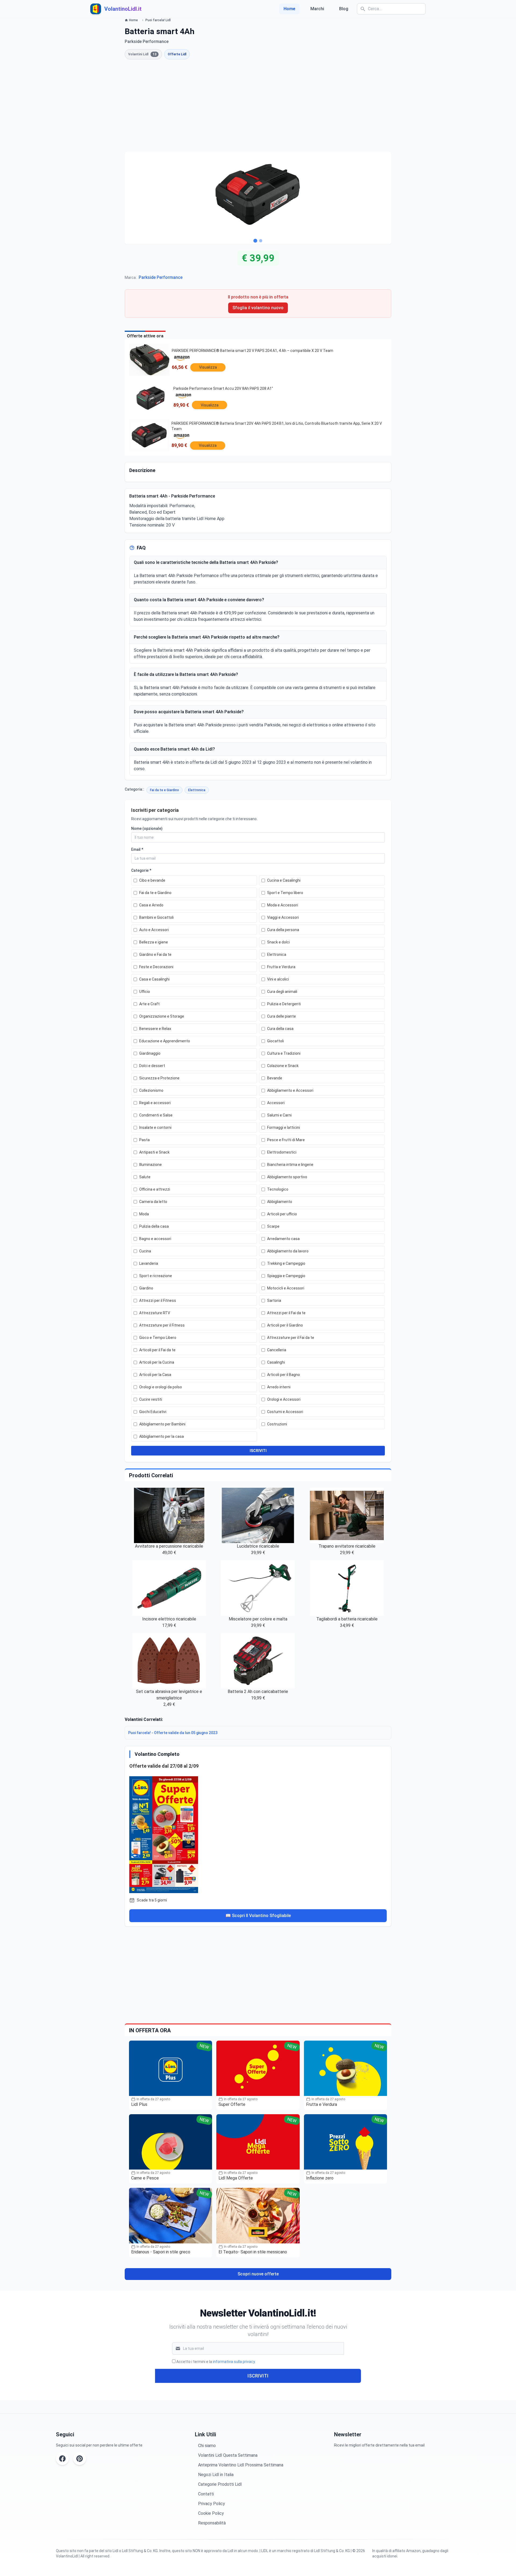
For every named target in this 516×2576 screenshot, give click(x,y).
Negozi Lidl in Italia (216, 2475)
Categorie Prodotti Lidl (220, 2484)
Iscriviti (258, 2376)
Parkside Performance (161, 277)
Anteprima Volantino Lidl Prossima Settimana (241, 2465)
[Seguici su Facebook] (62, 2459)
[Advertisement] (258, 106)
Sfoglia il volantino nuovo (258, 308)
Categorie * (141, 870)
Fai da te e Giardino (164, 790)
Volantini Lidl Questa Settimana (228, 2455)
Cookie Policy (211, 2513)
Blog (344, 9)
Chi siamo (207, 2446)
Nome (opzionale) (147, 828)
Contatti (206, 2494)
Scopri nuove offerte (258, 2274)
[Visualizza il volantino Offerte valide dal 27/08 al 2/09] (258, 1833)
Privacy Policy (212, 2504)
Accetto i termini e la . (216, 2362)
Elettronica (197, 790)
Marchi (317, 9)
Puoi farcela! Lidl (158, 20)
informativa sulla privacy (234, 2362)
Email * (137, 849)
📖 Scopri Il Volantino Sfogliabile (258, 1916)
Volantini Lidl (142, 54)
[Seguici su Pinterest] (80, 2459)
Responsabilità (212, 2523)
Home (289, 9)
